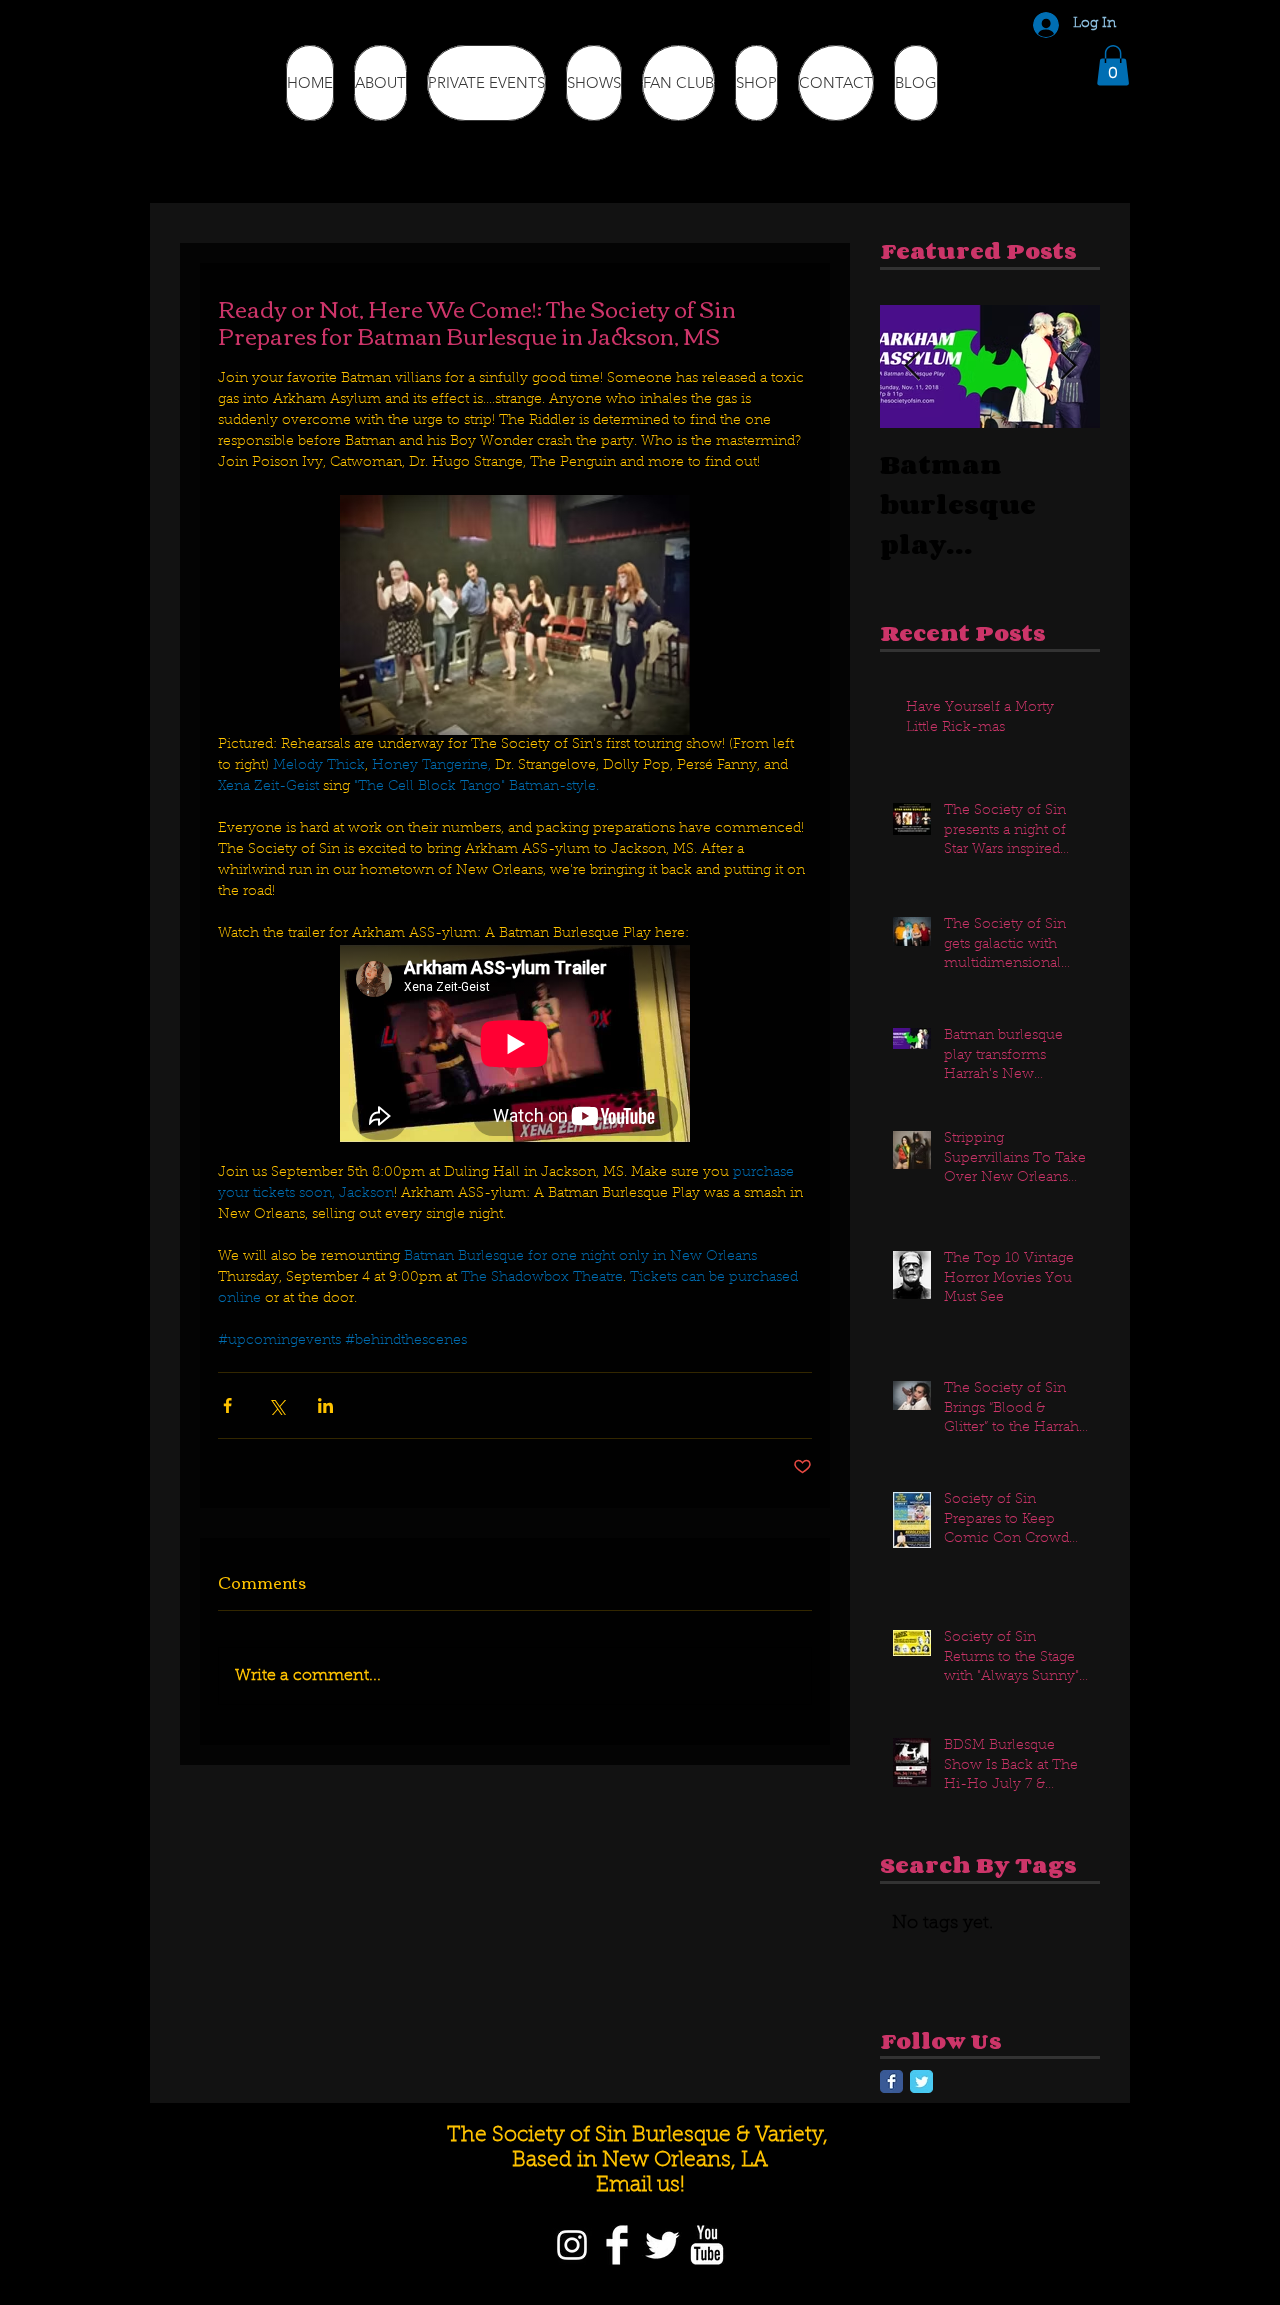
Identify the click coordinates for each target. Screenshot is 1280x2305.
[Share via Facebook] (227, 1405)
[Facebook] (617, 2245)
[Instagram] (572, 2245)
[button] (1113, 65)
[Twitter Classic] (921, 2081)
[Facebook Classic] (891, 2081)
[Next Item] (1068, 366)
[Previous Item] (912, 366)
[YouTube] (707, 2245)
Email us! (640, 2185)
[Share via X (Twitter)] (276, 1405)
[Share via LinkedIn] (325, 1405)
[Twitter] (662, 2245)
